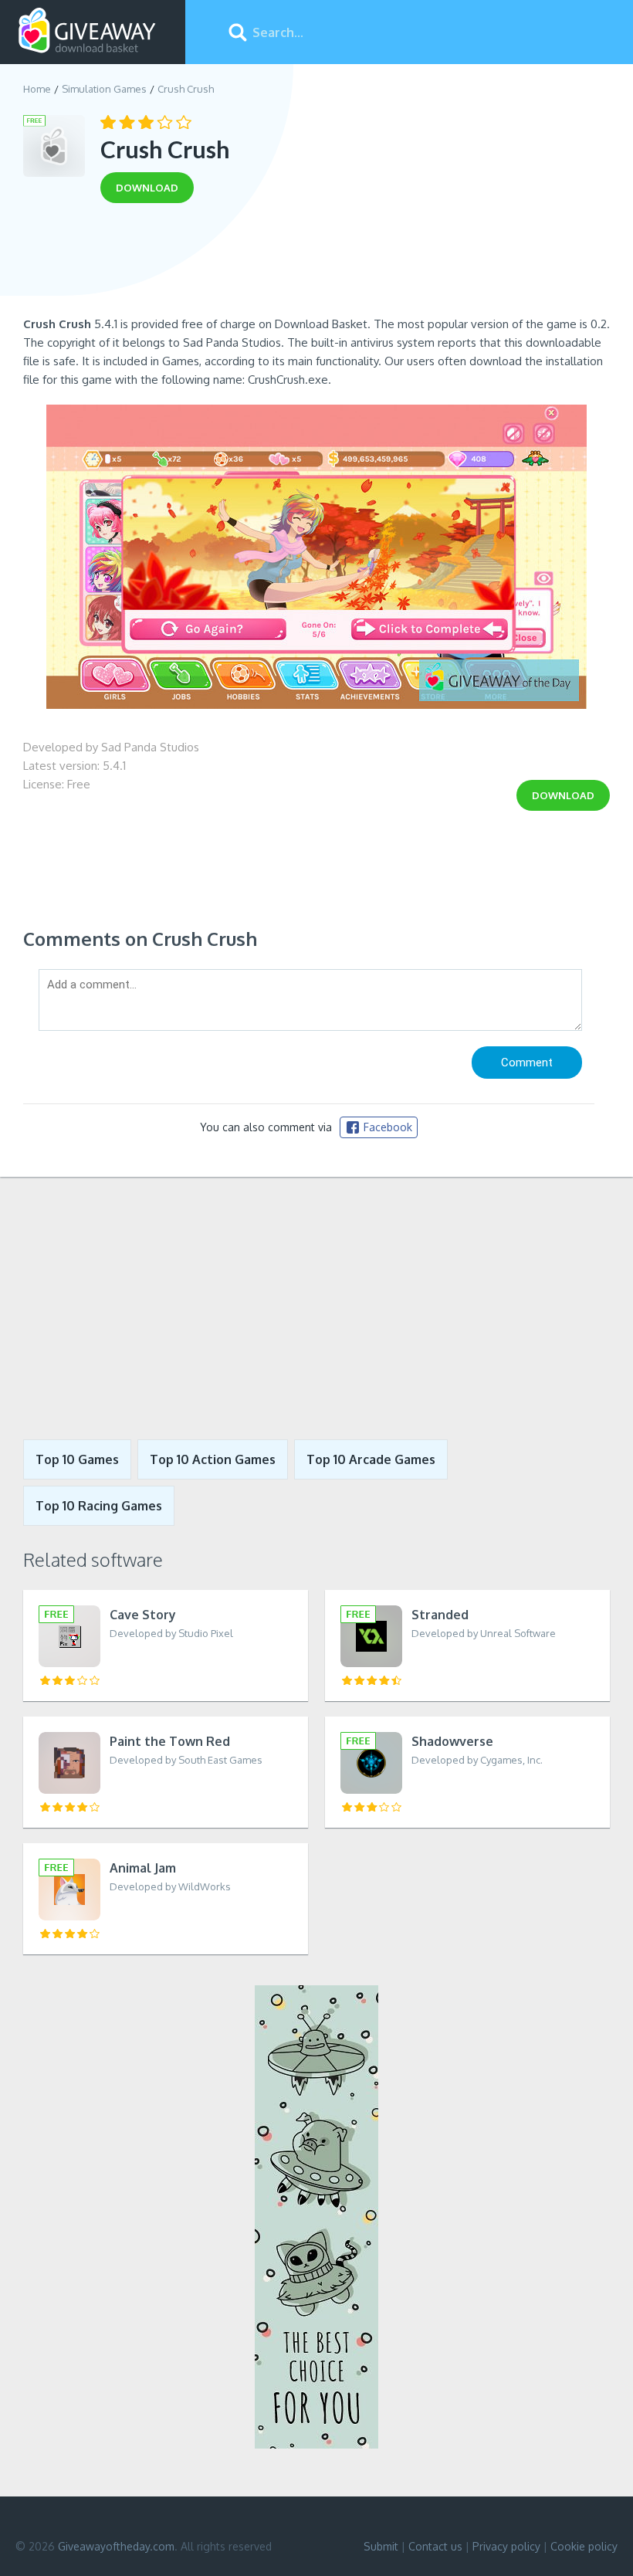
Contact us (435, 2546)
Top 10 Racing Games (99, 1506)
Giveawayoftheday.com (116, 2546)
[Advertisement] (316, 265)
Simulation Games (104, 89)
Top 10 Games (77, 1459)
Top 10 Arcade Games (371, 1459)
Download (563, 795)
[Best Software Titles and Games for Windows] (316, 1308)
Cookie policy (584, 2546)
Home (37, 89)
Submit (381, 2546)
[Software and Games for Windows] (87, 31)
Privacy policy (506, 2546)
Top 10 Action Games (213, 1459)
